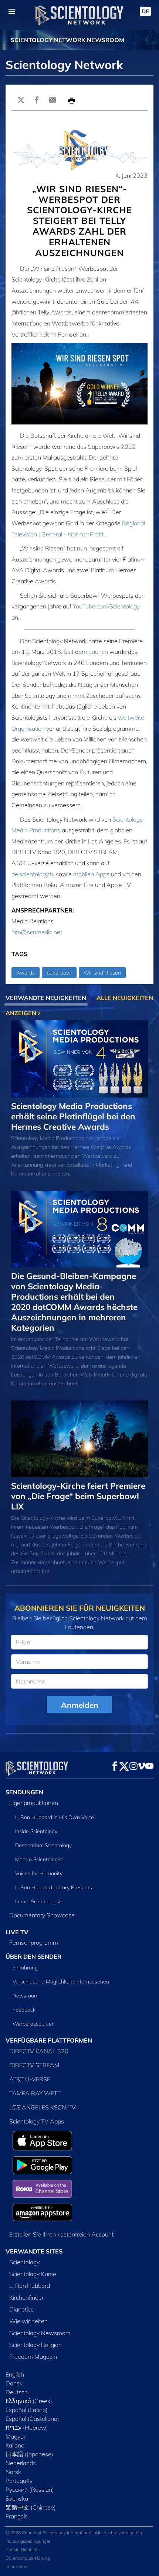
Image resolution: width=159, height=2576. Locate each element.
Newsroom (26, 1996)
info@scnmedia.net (37, 932)
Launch (98, 652)
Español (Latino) (27, 2410)
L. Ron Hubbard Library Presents (54, 1887)
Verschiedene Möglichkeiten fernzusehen (61, 1982)
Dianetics (21, 2309)
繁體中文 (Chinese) (31, 2507)
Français (17, 2516)
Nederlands (21, 2463)
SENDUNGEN (24, 1792)
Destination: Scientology (43, 1845)
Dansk (14, 2383)
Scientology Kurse (33, 2274)
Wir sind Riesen (102, 973)
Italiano (15, 2445)
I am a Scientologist (38, 1901)
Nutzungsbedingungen (28, 2541)
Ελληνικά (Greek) (29, 2401)
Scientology (24, 2262)
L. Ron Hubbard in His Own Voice (55, 1817)
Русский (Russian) (30, 2490)
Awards (26, 973)
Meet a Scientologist (39, 1859)
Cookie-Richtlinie (23, 2550)
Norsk (13, 2472)
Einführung (25, 1968)
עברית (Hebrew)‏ (27, 2427)
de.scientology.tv (33, 874)
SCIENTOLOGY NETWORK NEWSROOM (67, 40)
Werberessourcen (34, 2024)
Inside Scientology (36, 1831)
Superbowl (59, 973)
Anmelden (80, 1705)
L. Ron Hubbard (30, 2286)
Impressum (16, 2567)
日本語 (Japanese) (29, 2454)
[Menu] (12, 11)
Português (19, 2481)
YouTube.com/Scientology (106, 606)
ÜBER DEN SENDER (33, 1956)
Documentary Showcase (42, 1915)
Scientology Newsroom (40, 2333)
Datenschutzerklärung (28, 2558)
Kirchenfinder (26, 2297)
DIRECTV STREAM (34, 2065)
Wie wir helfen (28, 2321)
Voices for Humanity (39, 1873)
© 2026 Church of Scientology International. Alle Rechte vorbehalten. (74, 2533)
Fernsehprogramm (34, 1942)
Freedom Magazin (33, 2357)
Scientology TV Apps (37, 2121)
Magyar (16, 2436)
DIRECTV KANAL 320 (39, 2051)
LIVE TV (17, 1932)
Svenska (17, 2498)
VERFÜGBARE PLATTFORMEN (49, 2040)
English (15, 2374)
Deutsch (17, 2392)
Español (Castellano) (32, 2419)
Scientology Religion (35, 2345)
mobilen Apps (91, 874)
